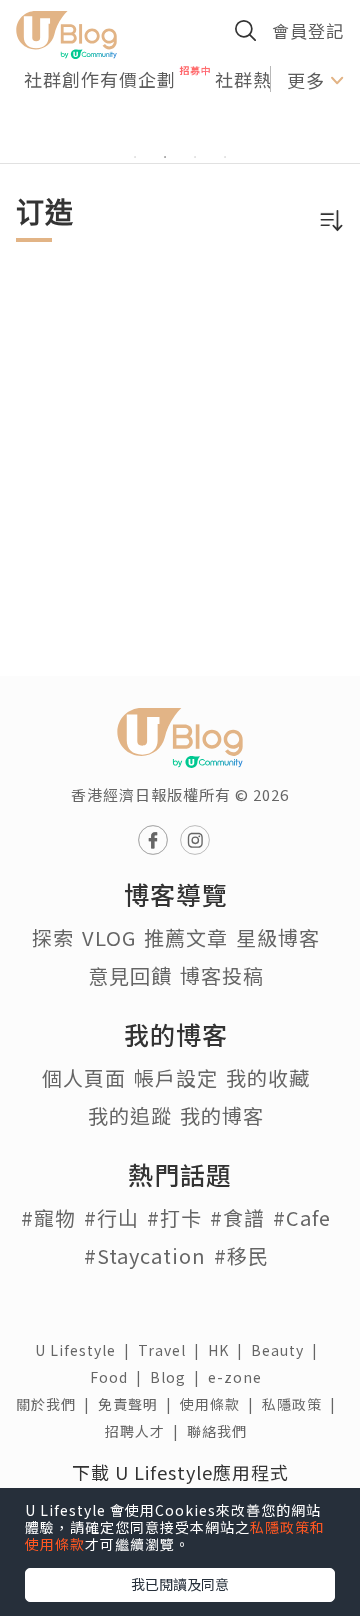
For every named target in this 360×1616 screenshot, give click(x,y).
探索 (53, 937)
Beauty (288, 1350)
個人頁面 (84, 1077)
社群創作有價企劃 (100, 79)
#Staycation (145, 1255)
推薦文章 (186, 937)
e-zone (239, 1377)
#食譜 (237, 1217)
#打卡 (174, 1217)
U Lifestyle (86, 1350)
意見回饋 (130, 975)
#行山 (111, 1217)
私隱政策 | (303, 1404)
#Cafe (302, 1217)
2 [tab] (165, 157)
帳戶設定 (176, 1077)
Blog (179, 1377)
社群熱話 (253, 79)
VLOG (109, 937)
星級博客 (278, 937)
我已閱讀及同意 (180, 1584)
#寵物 (48, 1217)
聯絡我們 (221, 1431)
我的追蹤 (130, 1115)
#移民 (241, 1255)
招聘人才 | (146, 1431)
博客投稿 (222, 975)
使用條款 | (221, 1404)
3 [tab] (195, 157)
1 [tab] (135, 157)
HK (229, 1350)
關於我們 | (57, 1404)
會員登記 (308, 30)
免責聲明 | (139, 1404)
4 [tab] (225, 157)
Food (120, 1377)
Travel (173, 1350)
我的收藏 (268, 1077)
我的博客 (222, 1115)
